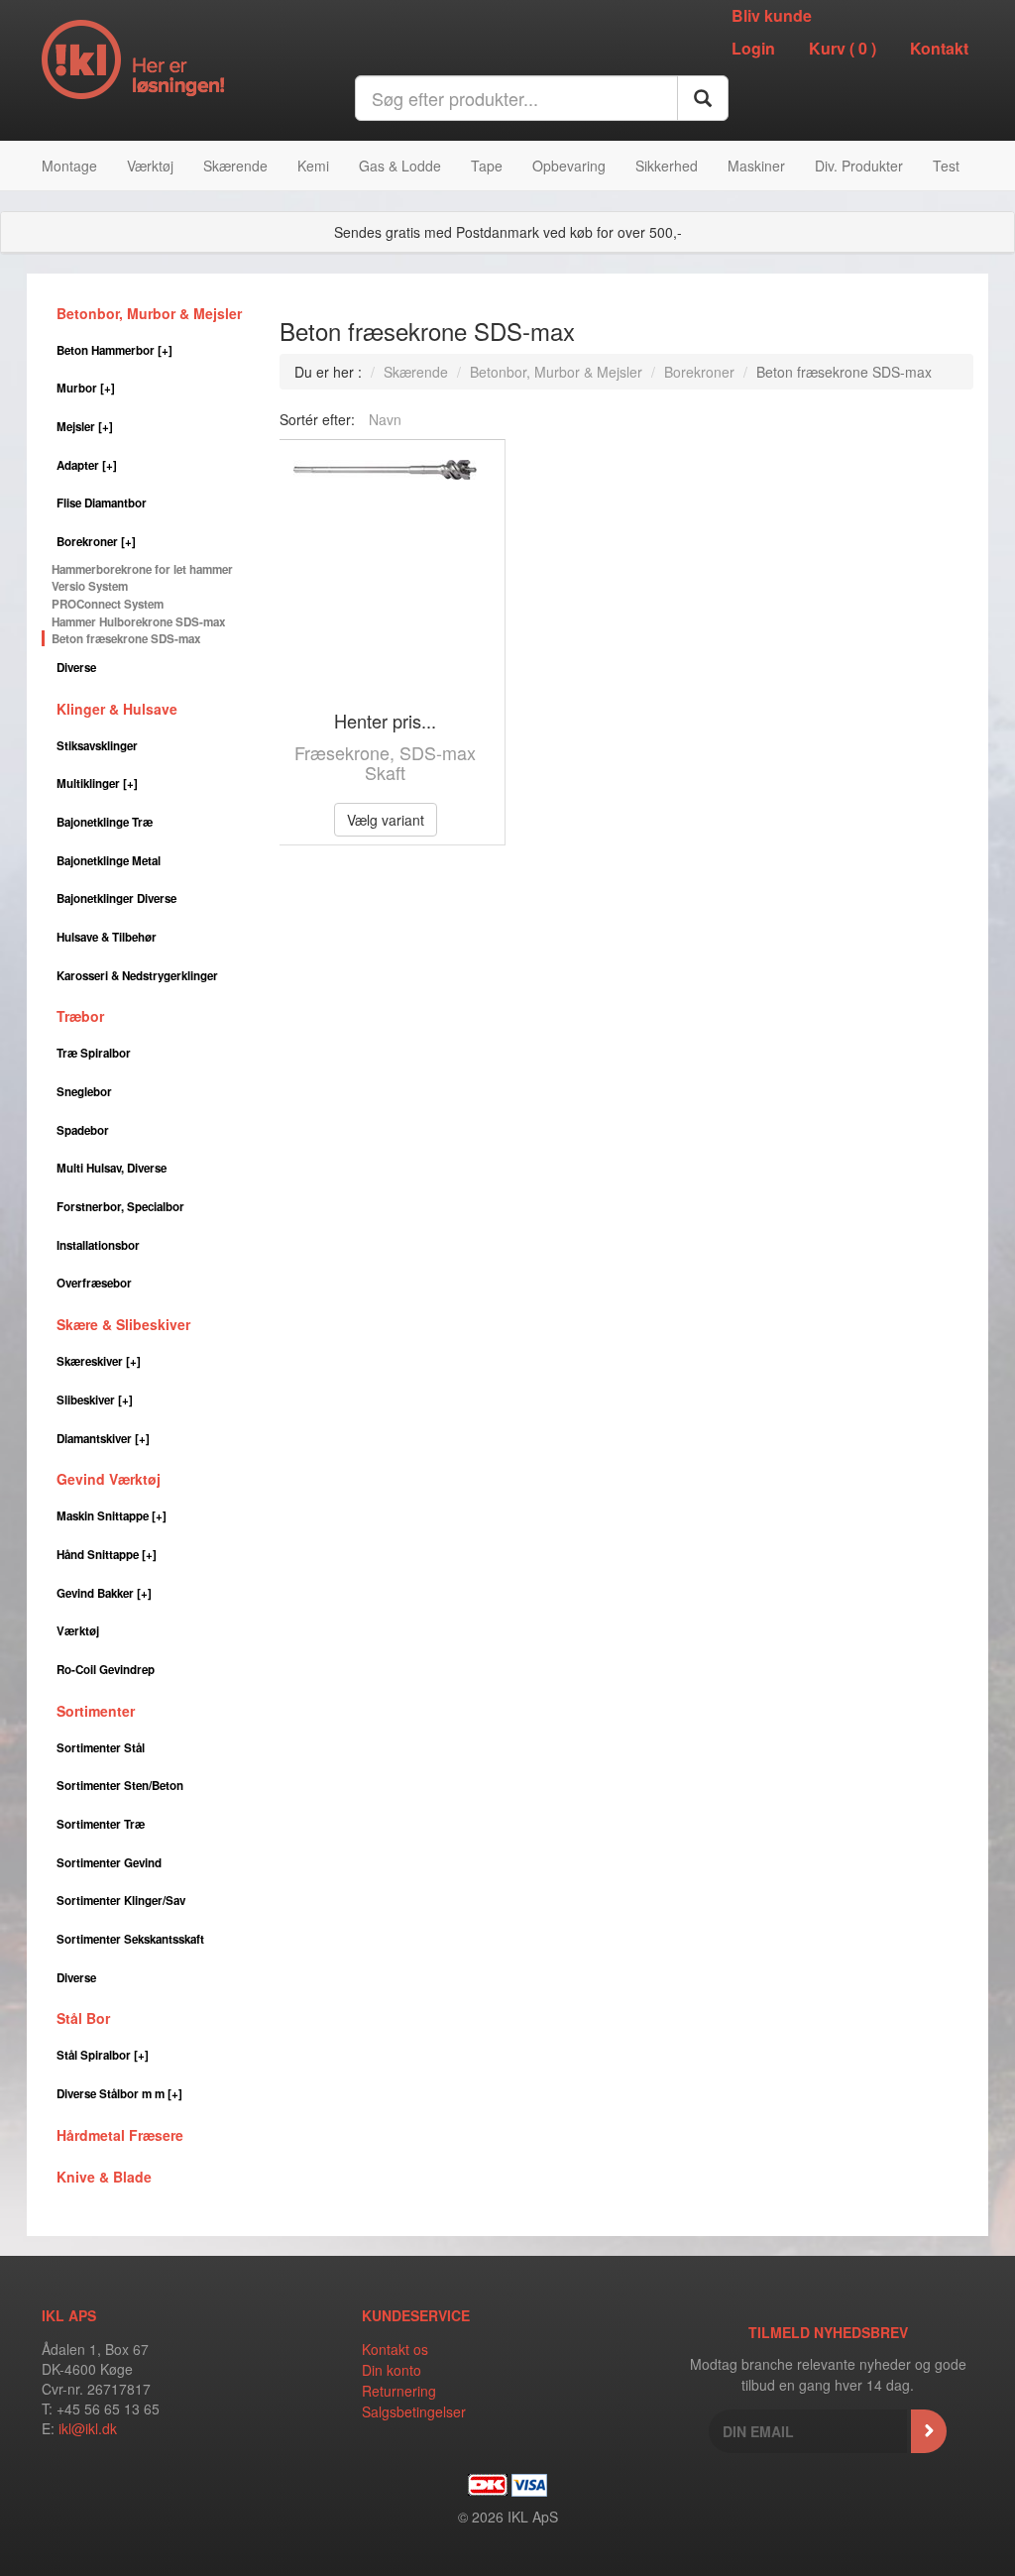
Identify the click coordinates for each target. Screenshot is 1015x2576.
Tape (487, 166)
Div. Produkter (859, 166)
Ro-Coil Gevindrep (106, 1670)
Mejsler (85, 427)
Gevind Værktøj (109, 1479)
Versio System (90, 586)
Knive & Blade (104, 2177)
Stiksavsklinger (97, 746)
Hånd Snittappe (107, 1555)
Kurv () (843, 48)
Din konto (392, 2370)
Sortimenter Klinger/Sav (121, 1901)
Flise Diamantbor (102, 503)
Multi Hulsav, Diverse (112, 1168)
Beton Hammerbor (114, 350)
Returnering (399, 2391)
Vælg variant (386, 820)
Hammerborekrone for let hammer (142, 569)
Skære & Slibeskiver (123, 1324)
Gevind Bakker (104, 1593)
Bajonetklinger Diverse (116, 898)
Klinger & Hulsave (117, 709)
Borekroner (96, 542)
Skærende (235, 166)
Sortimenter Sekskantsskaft (130, 1939)
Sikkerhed (667, 166)
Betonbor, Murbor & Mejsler (149, 313)
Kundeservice (416, 2315)
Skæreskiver (99, 1361)
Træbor (80, 1016)
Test (946, 166)
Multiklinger (97, 784)
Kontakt (939, 48)
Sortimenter (96, 1711)
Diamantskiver (103, 1439)
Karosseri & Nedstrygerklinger (137, 976)
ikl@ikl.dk (88, 2428)
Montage (69, 166)
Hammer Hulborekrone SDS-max (138, 622)
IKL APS (69, 2315)
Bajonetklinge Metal (109, 861)
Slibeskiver (95, 1400)
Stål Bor (83, 2018)
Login (753, 48)
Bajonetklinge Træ (105, 822)
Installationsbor (98, 1245)
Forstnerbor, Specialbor (120, 1207)
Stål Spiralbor (103, 2055)
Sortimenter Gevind (109, 1863)
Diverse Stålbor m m (119, 2094)
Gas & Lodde (400, 166)
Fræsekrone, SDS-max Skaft (385, 762)
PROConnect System (108, 604)
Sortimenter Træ (101, 1824)
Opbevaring (569, 166)
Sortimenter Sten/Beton (120, 1786)
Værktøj (150, 166)
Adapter (87, 465)
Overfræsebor (94, 1283)
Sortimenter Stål (101, 1748)
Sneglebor (84, 1092)
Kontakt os (395, 2349)
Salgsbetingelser (414, 2411)
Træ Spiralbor (94, 1053)
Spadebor (83, 1130)
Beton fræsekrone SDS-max (126, 639)
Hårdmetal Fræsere (120, 2135)
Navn (385, 419)
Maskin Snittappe (112, 1516)
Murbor (86, 388)
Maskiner (756, 166)
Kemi (313, 166)
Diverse (76, 668)
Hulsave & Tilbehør (107, 937)
